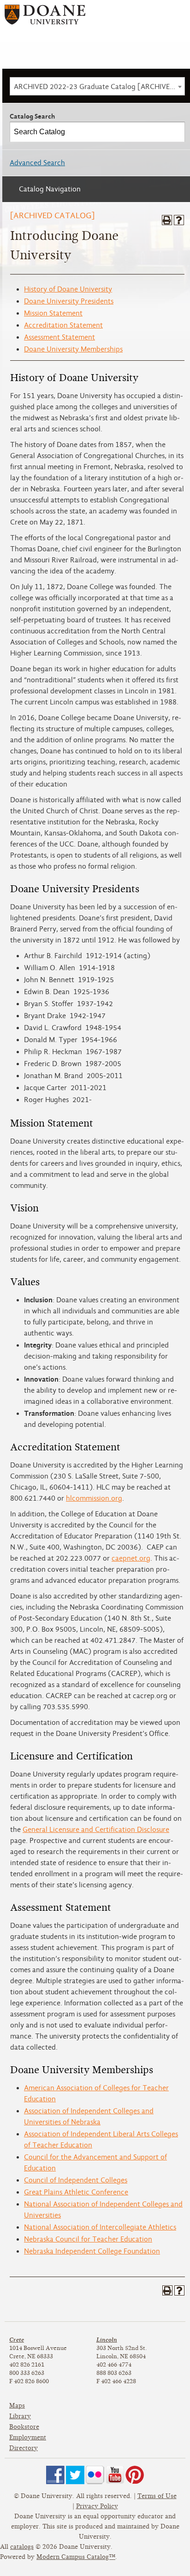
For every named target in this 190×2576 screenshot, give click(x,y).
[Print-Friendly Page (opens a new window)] (167, 220)
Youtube (115, 2475)
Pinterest (135, 2475)
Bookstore (24, 2427)
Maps (17, 2406)
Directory (24, 2448)
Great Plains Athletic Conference (76, 2192)
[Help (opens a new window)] (179, 220)
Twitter (75, 2475)
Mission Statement (53, 313)
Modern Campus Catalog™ (76, 2557)
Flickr (95, 2475)
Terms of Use (157, 2496)
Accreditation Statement (63, 325)
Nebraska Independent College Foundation (92, 2251)
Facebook (55, 2475)
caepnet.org (131, 1558)
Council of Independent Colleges (76, 2180)
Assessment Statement (59, 337)
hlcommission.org (94, 1498)
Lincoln (107, 2340)
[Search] (175, 132)
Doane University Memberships (73, 349)
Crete (17, 2340)
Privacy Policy (97, 2506)
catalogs (22, 2547)
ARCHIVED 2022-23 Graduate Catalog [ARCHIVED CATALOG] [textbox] (99, 87)
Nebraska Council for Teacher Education (88, 2239)
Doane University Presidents (69, 301)
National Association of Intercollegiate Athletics (100, 2227)
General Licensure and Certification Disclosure (96, 1830)
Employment (28, 2437)
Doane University (45, 18)
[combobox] (97, 86)
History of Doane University (68, 289)
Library (20, 2416)
